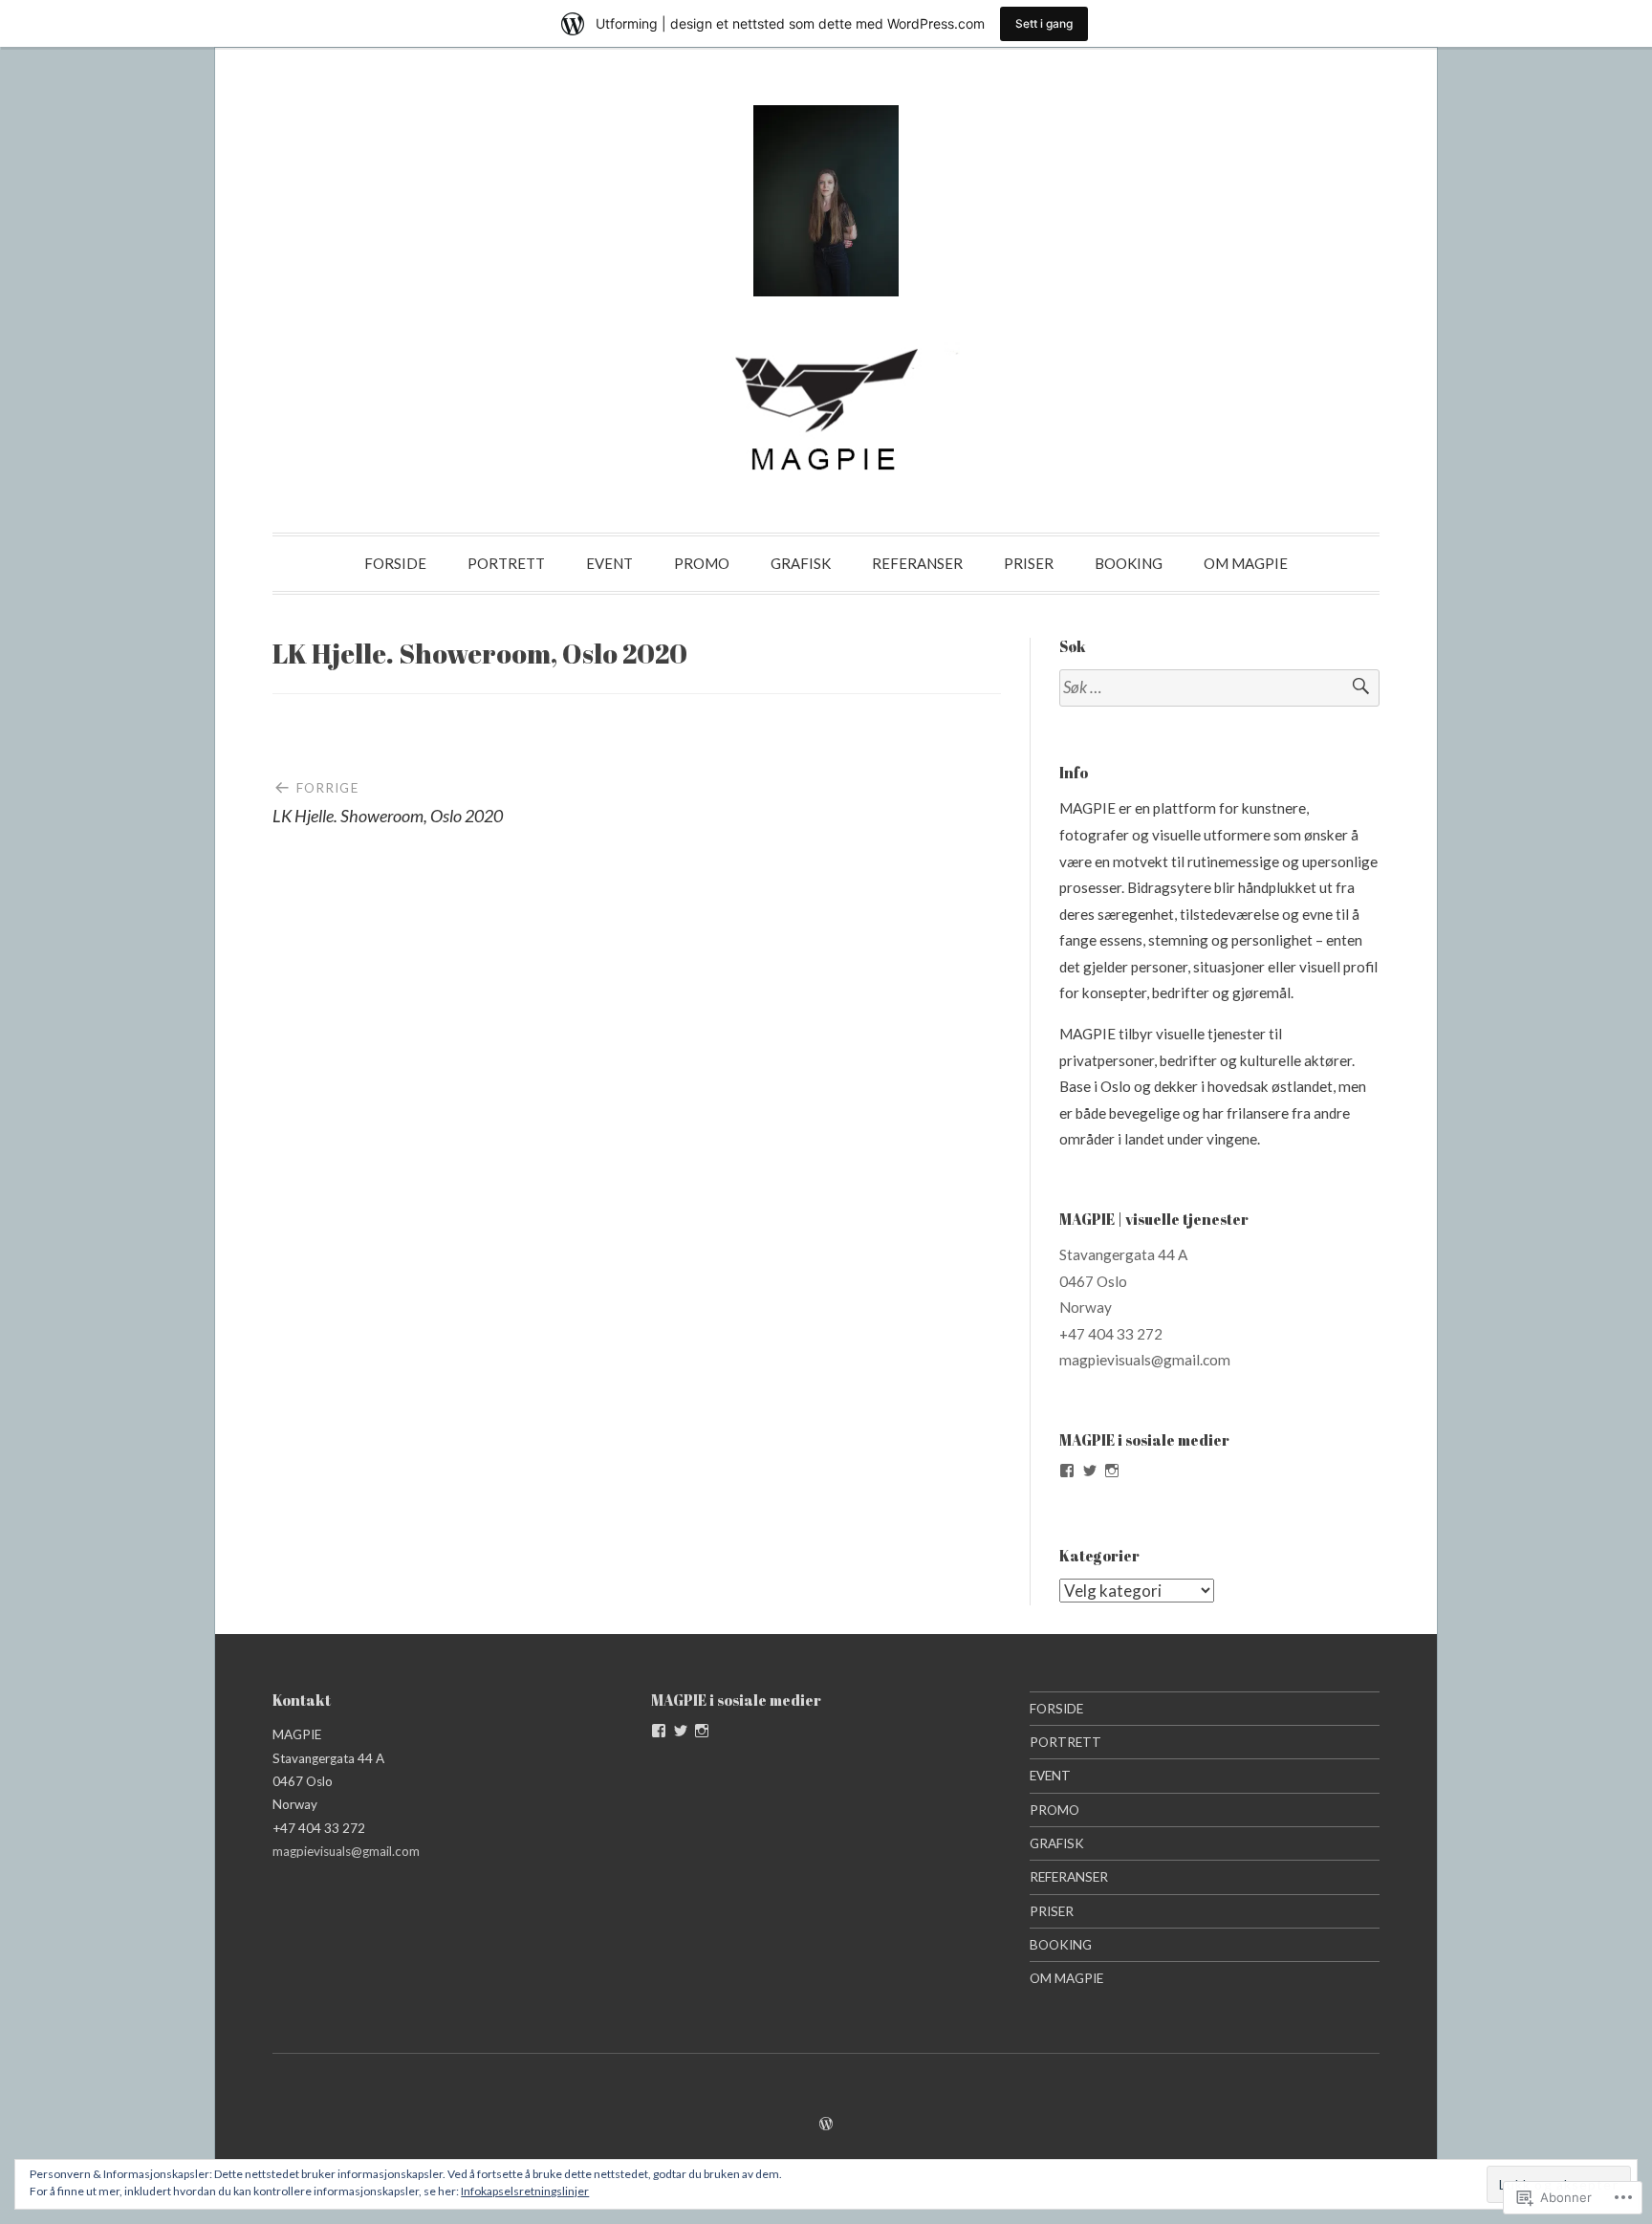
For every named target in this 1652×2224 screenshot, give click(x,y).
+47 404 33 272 (1111, 1334)
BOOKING (1129, 563)
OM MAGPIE (1246, 563)
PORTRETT (506, 563)
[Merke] (1219, 688)
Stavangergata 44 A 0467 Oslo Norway (1123, 1281)
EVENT (609, 563)
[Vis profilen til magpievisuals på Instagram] (1112, 1471)
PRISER (1029, 563)
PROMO (702, 563)
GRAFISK (801, 563)
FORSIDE (395, 563)
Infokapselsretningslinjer (525, 2191)
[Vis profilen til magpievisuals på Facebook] (1067, 1471)
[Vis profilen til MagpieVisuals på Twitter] (1090, 1471)
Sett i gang (1044, 23)
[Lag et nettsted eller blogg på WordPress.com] (826, 2124)
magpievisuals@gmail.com (1145, 1360)
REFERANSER (917, 563)
